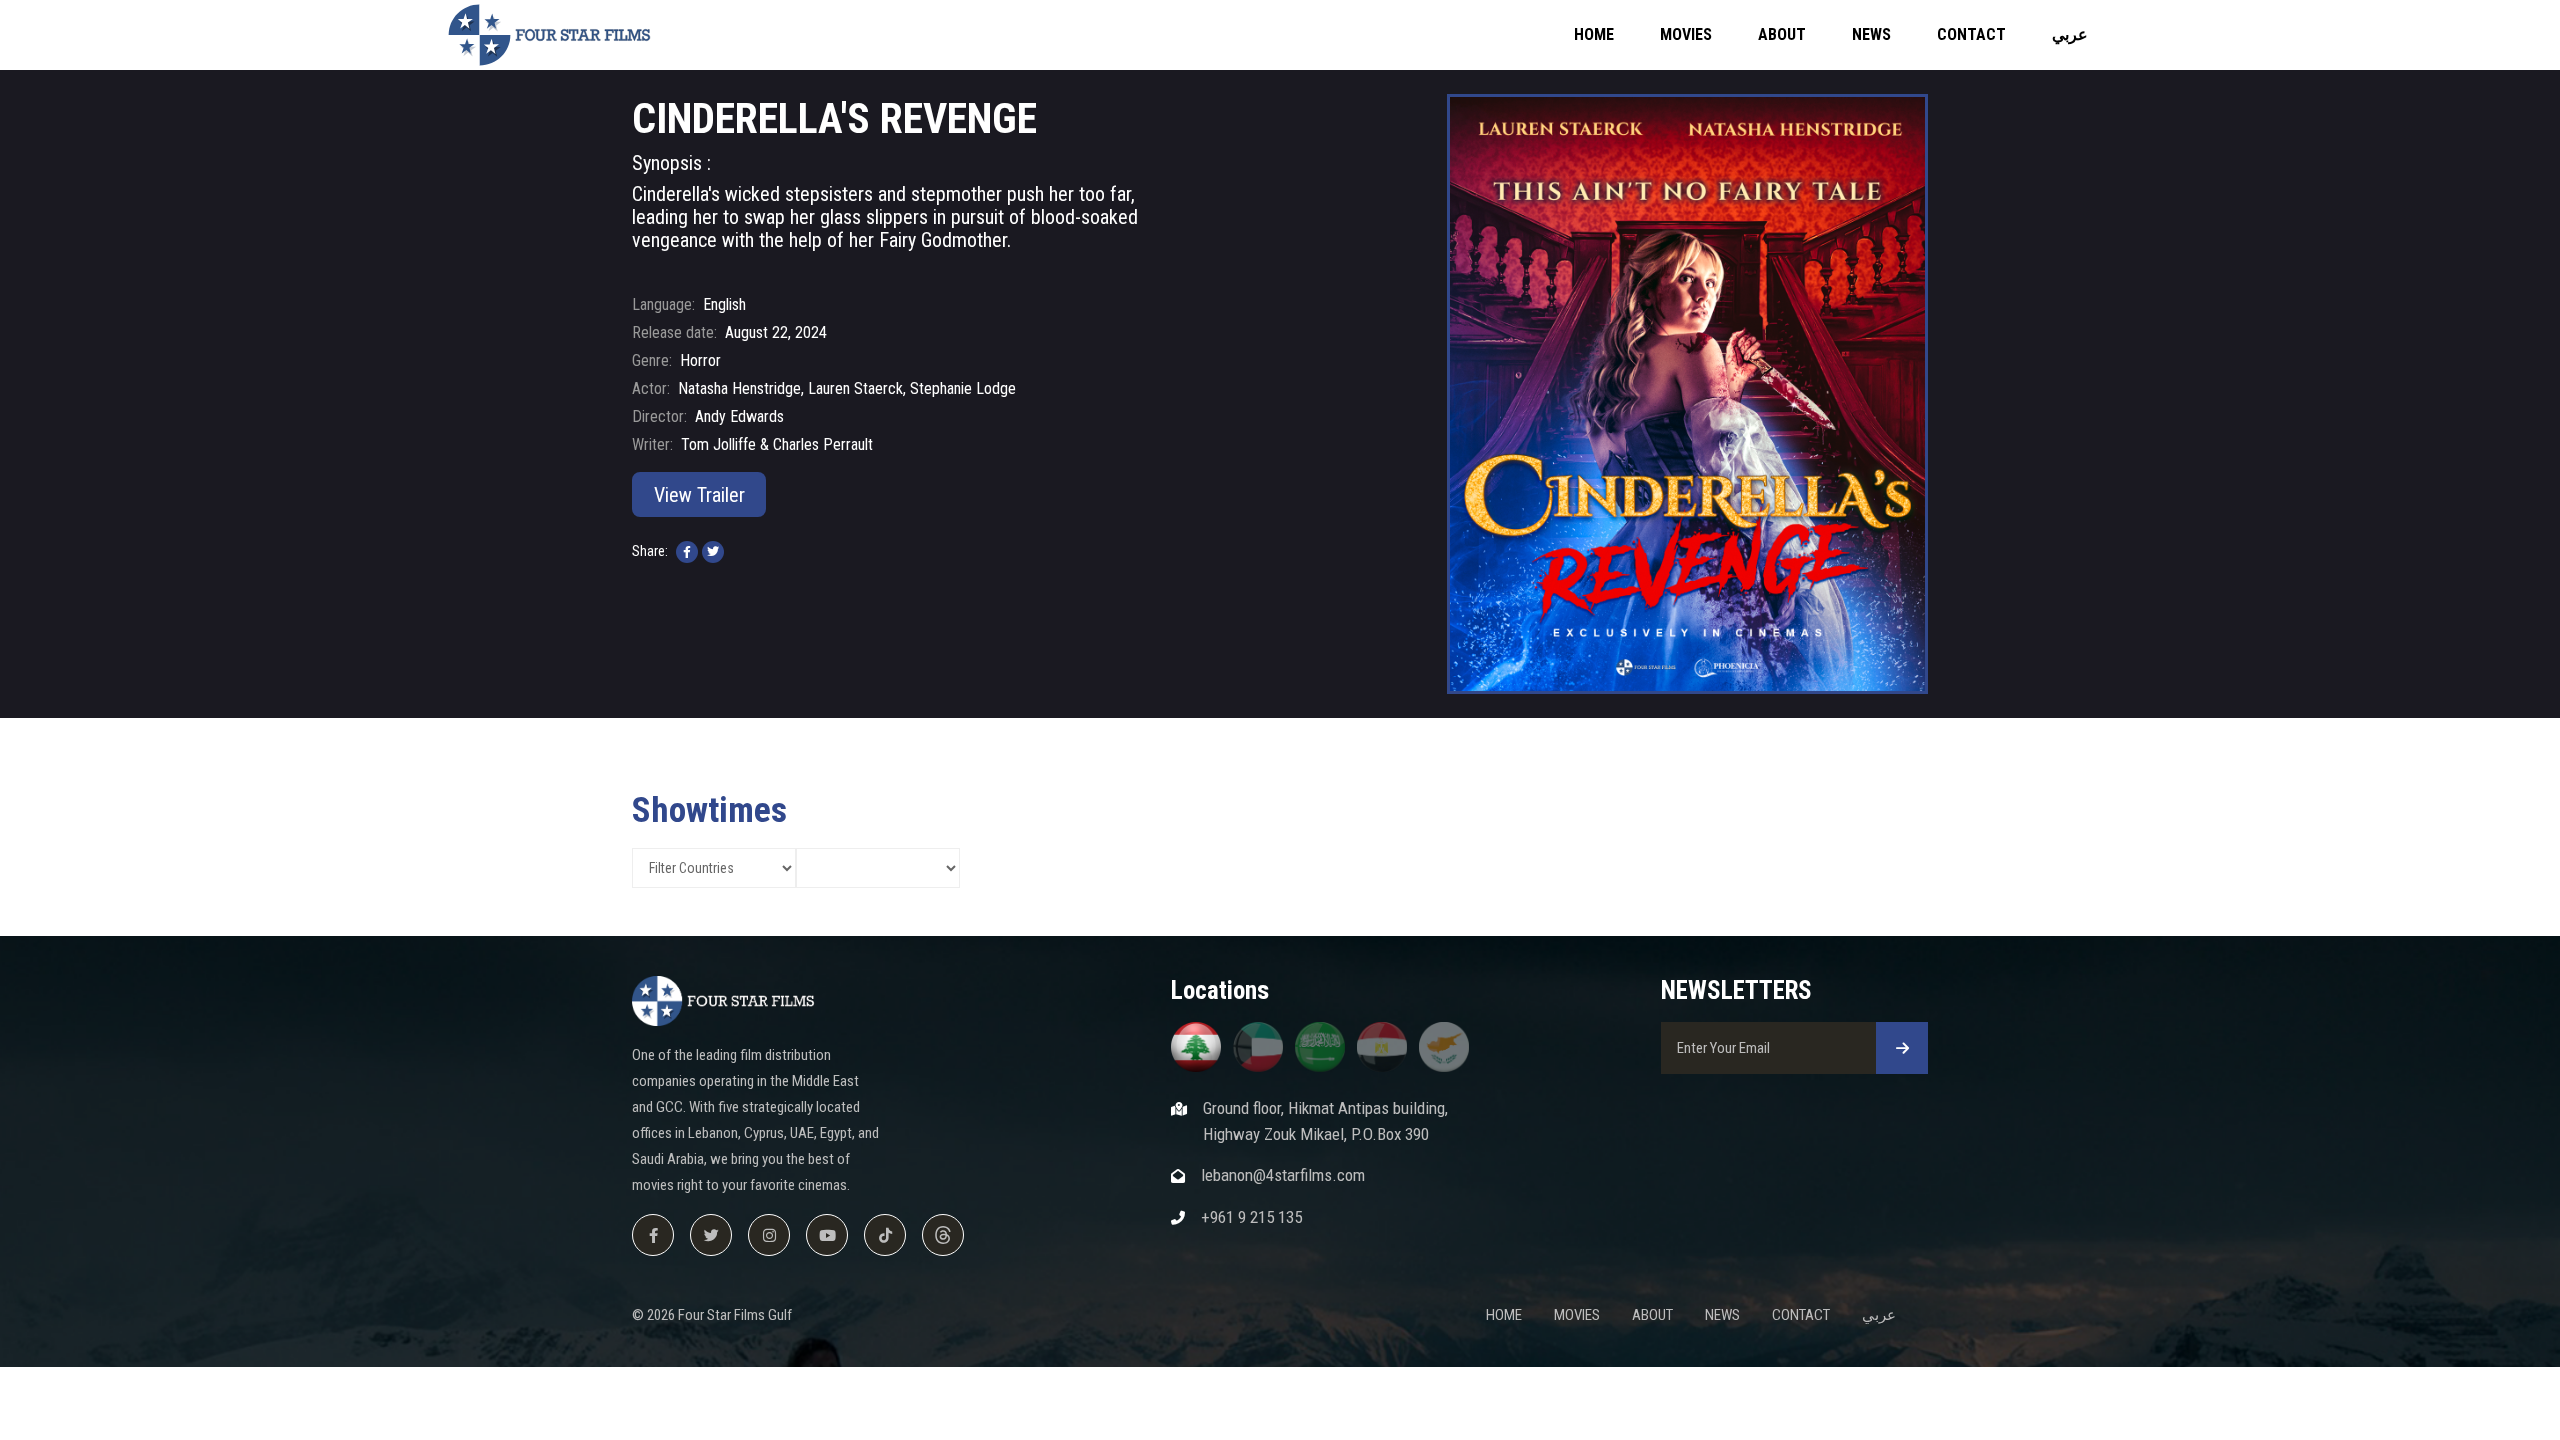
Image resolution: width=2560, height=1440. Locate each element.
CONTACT (1971, 34)
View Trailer (699, 495)
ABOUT (1782, 34)
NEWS (1871, 34)
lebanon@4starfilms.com (1283, 1175)
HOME (1594, 34)
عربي (2070, 34)
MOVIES (1686, 34)
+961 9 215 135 (1251, 1217)
